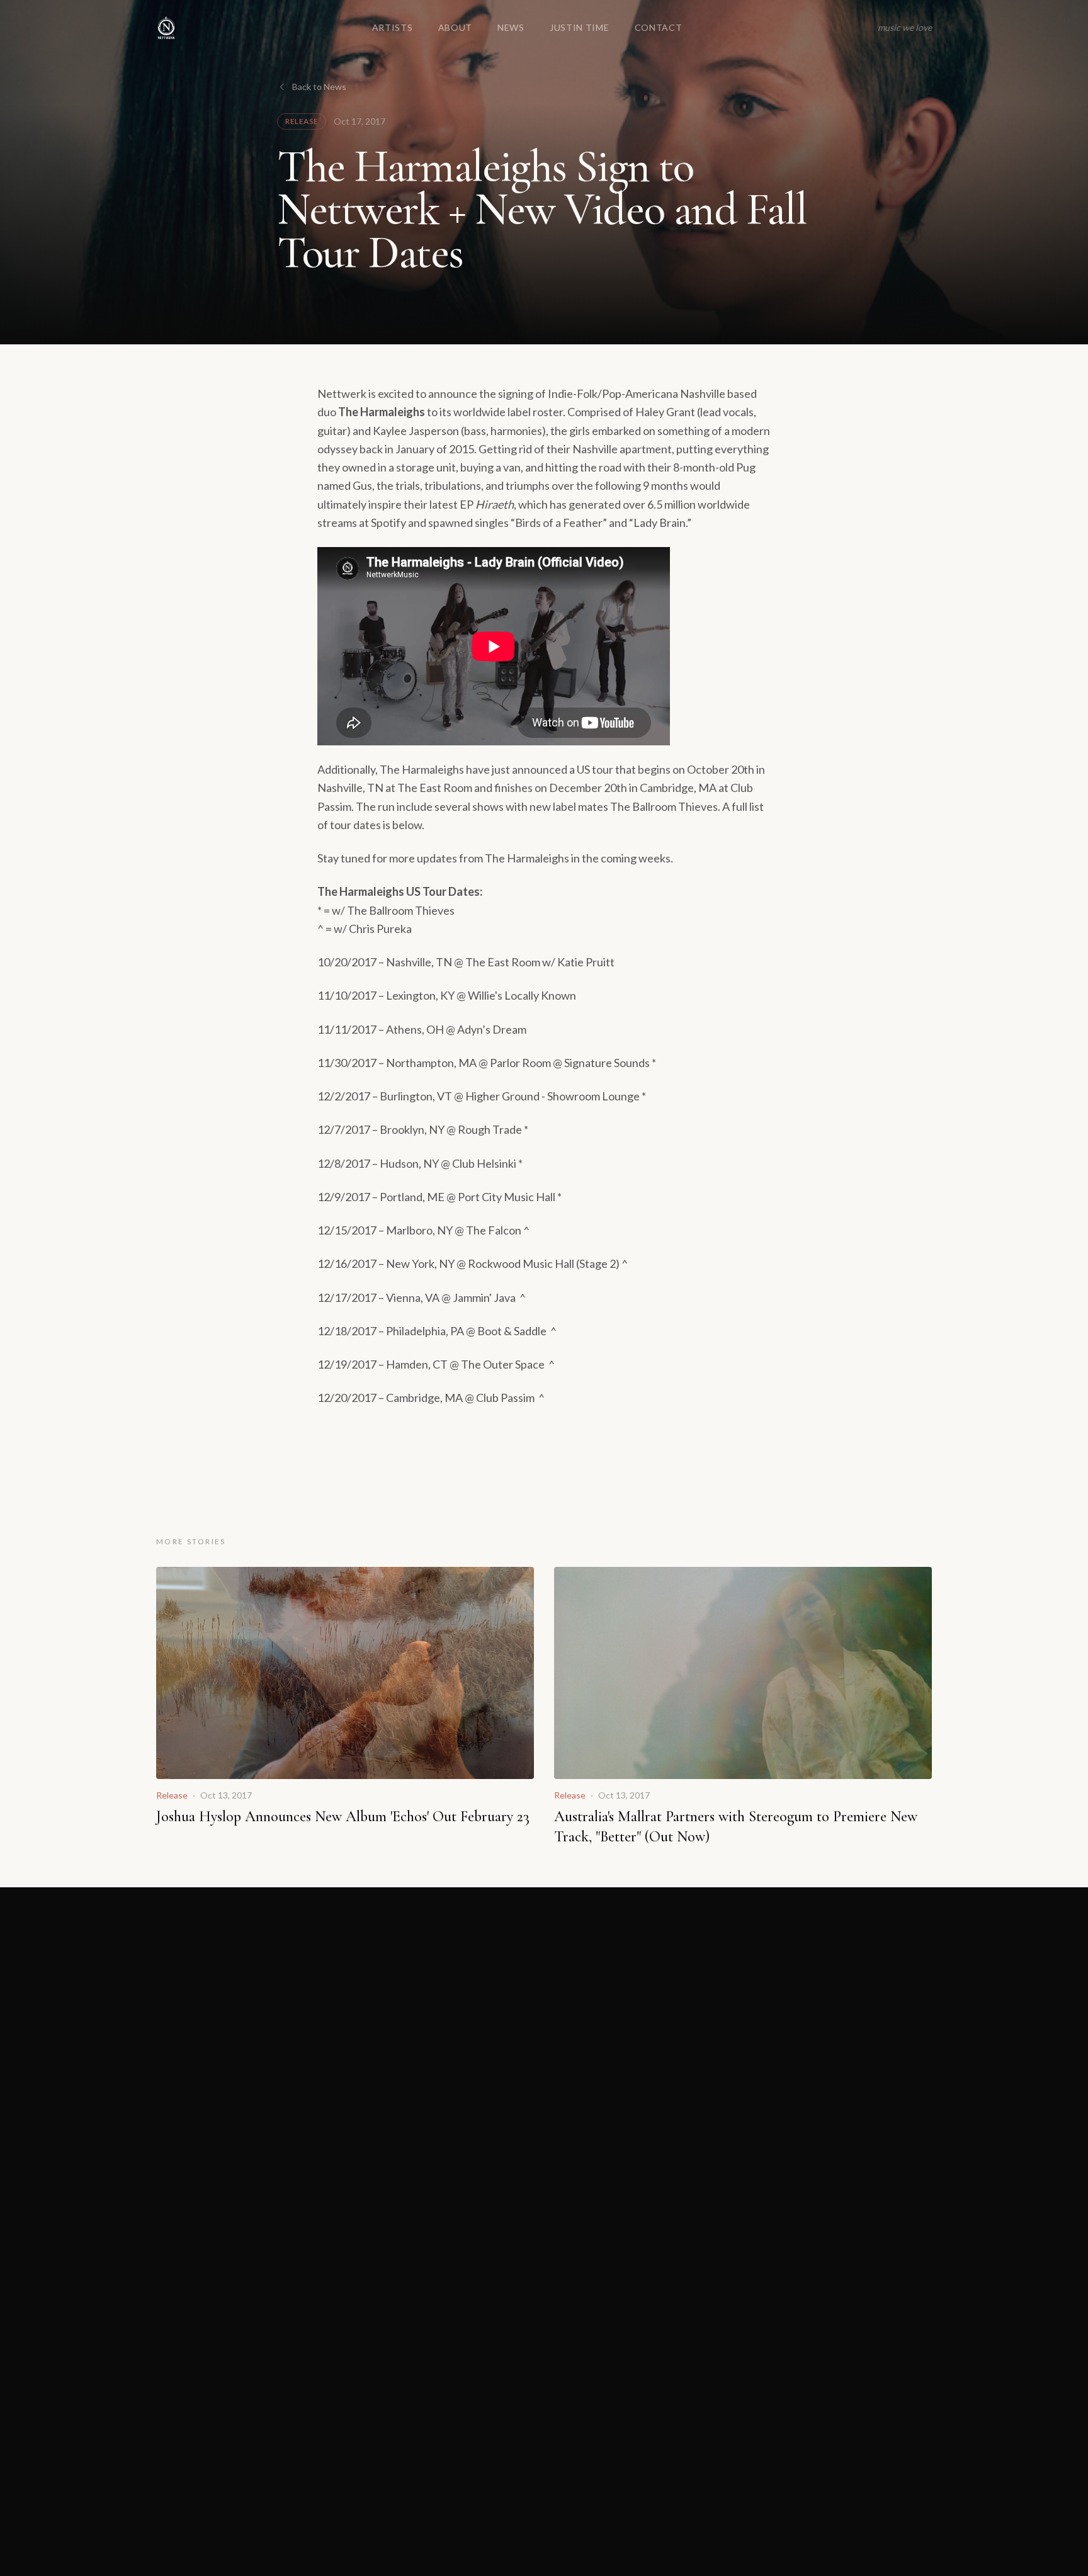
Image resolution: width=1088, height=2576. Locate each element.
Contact (659, 27)
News (511, 27)
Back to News (319, 87)
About (456, 27)
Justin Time (580, 27)
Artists (393, 27)
